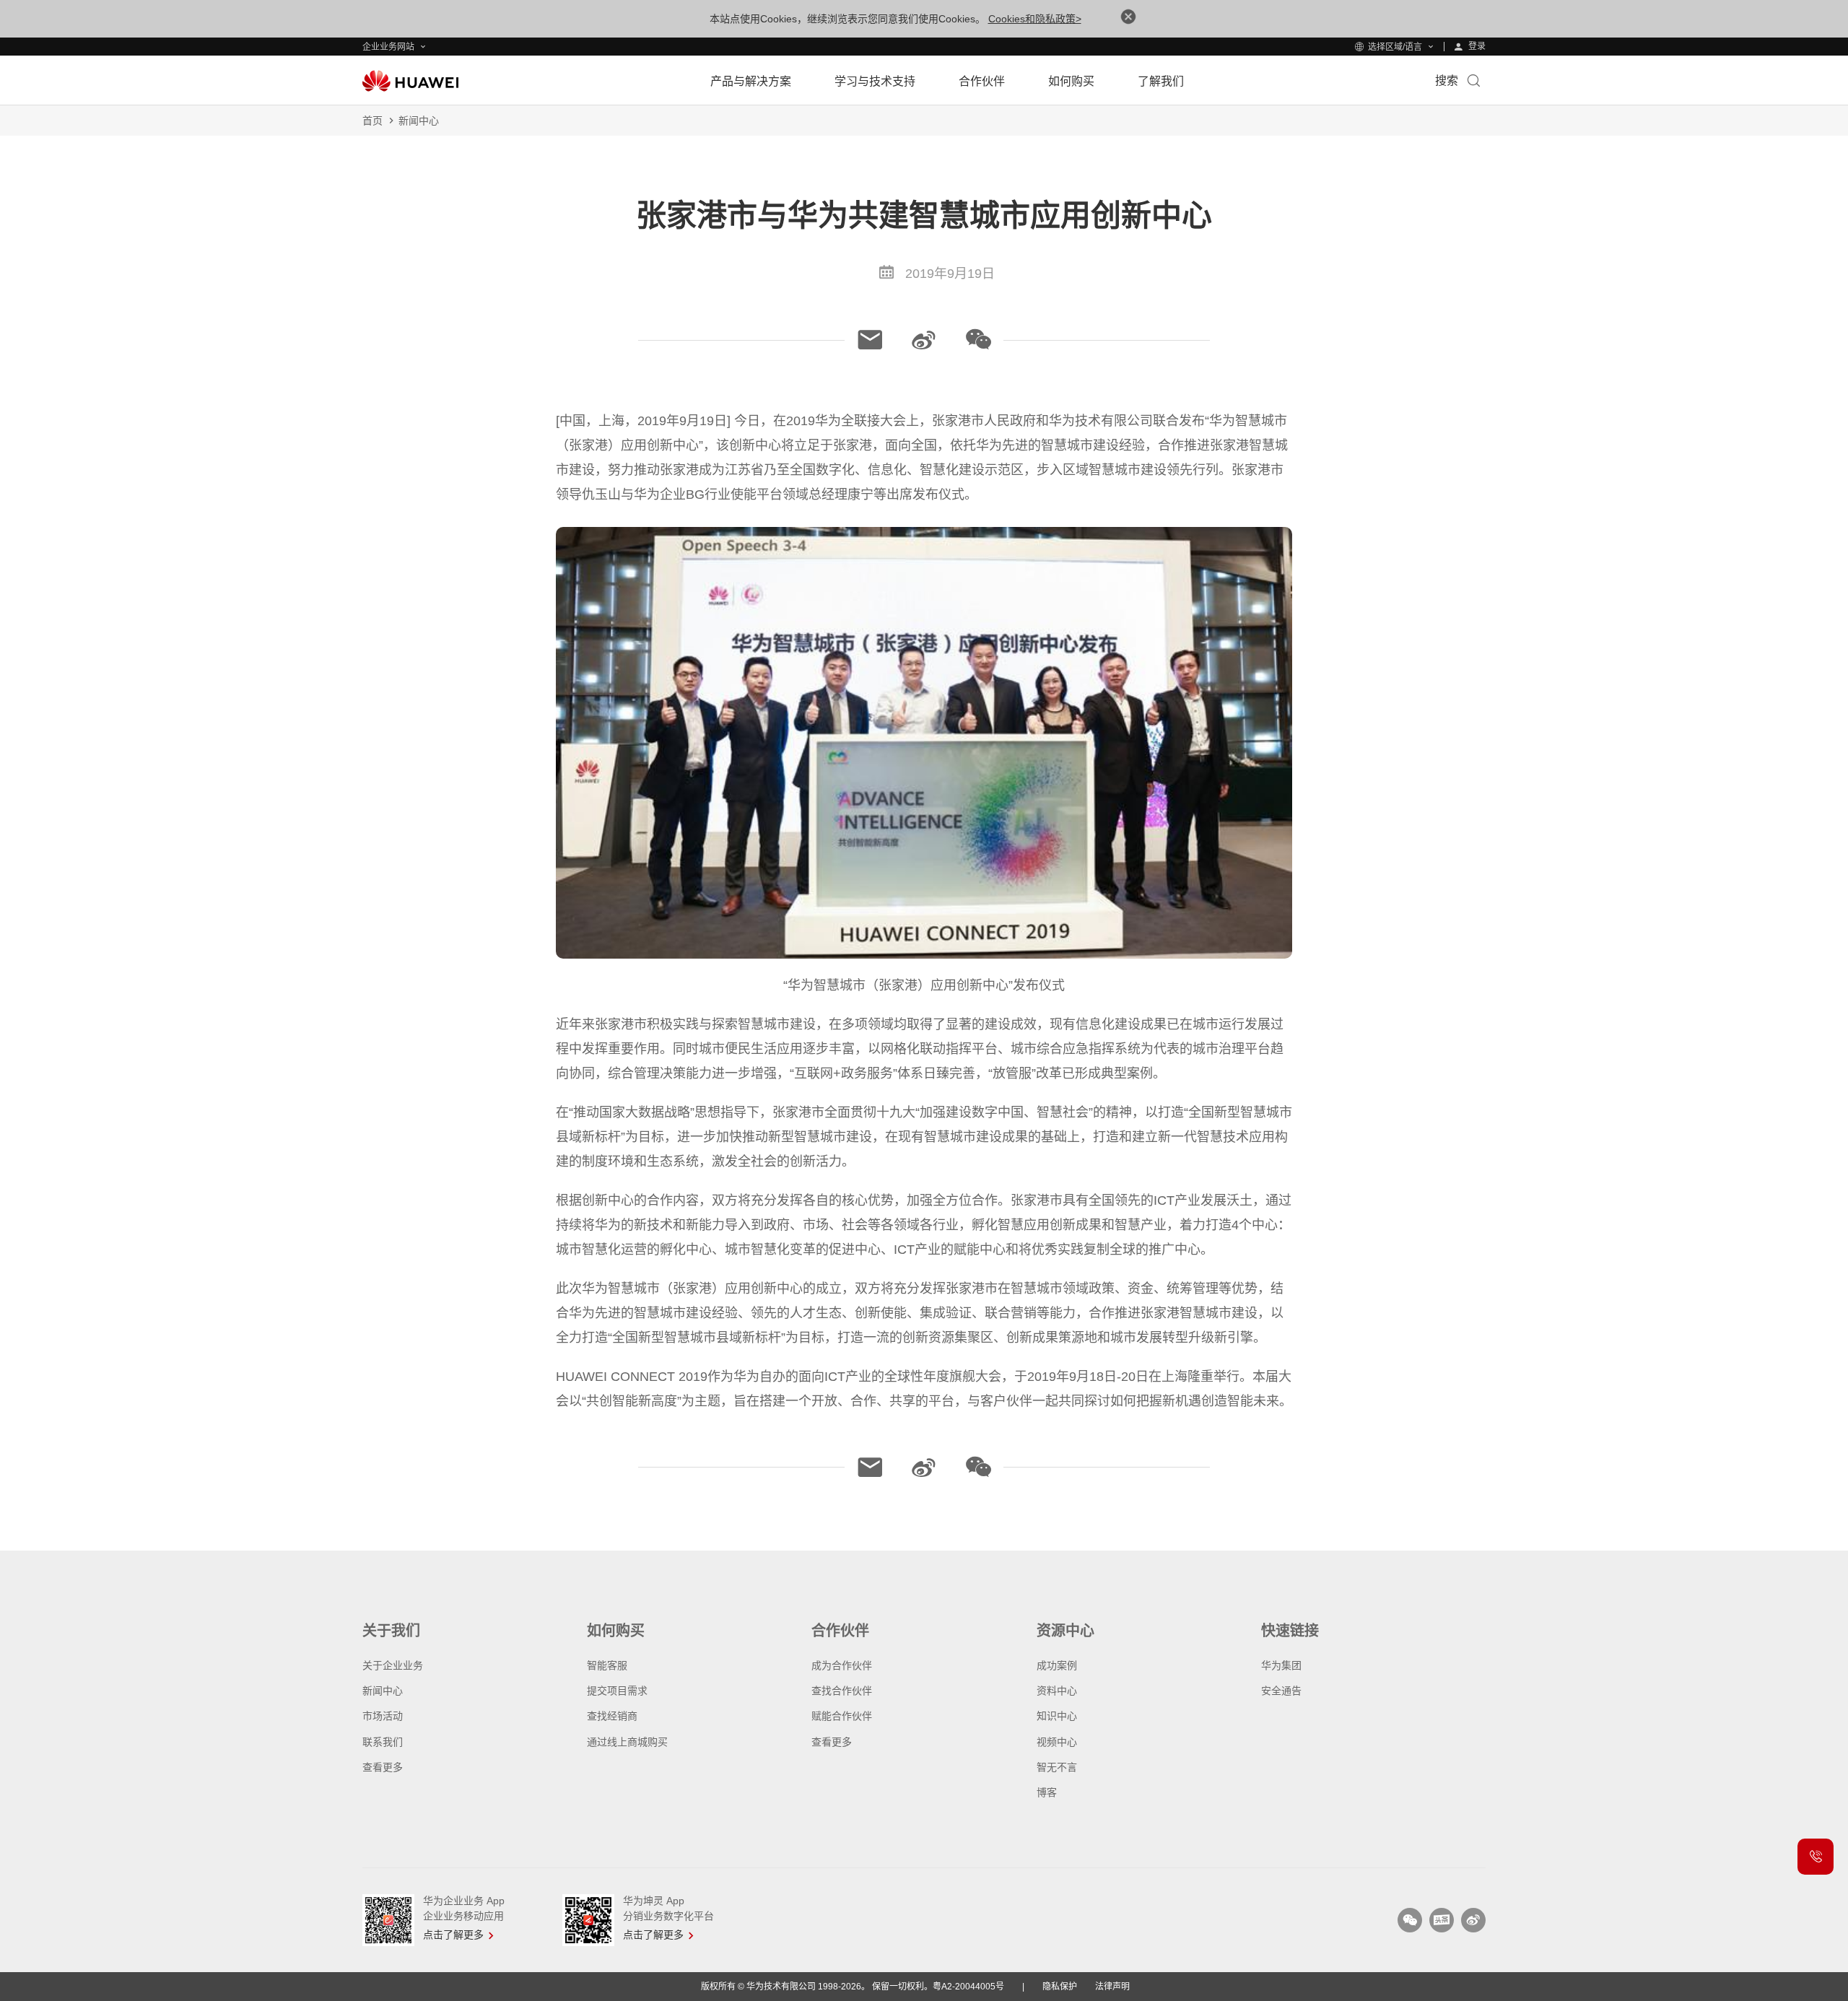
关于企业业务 (393, 1665)
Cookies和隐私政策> (1035, 19)
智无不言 (1057, 1767)
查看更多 (383, 1767)
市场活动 (383, 1716)
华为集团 (1281, 1665)
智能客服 (607, 1665)
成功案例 (1057, 1665)
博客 (1047, 1792)
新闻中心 (419, 121)
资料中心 (1057, 1691)
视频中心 (1057, 1742)
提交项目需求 (617, 1691)
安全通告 (1281, 1691)
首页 (372, 121)
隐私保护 (1060, 1987)
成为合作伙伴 (842, 1665)
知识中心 (1057, 1716)
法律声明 (1112, 1987)
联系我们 (383, 1742)
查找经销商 (612, 1716)
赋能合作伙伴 (842, 1716)
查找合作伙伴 (842, 1691)
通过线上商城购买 (627, 1742)
